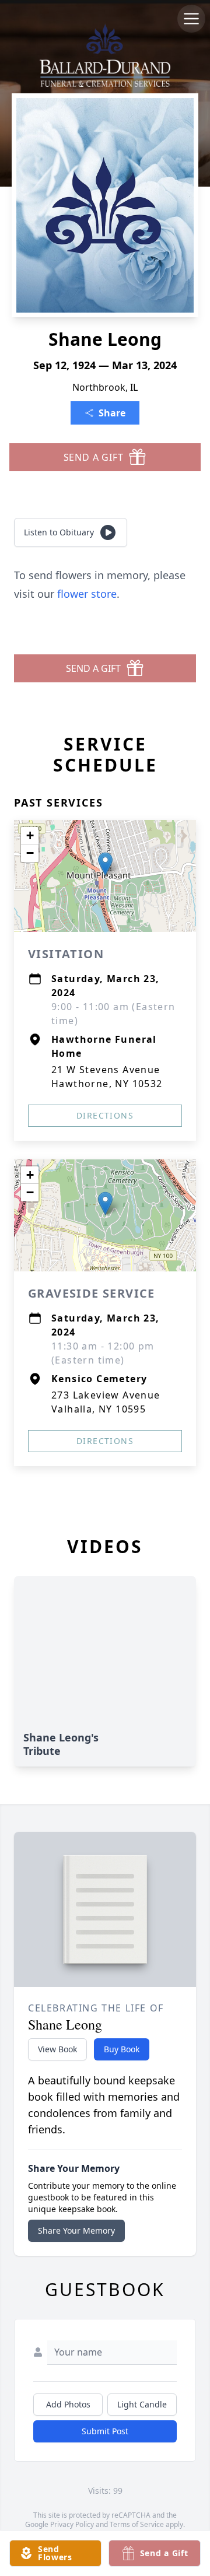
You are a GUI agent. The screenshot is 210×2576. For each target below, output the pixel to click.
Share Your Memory (76, 2230)
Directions (105, 1115)
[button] (105, 864)
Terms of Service (137, 2524)
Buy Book (122, 2049)
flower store (87, 594)
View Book (57, 2049)
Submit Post (105, 2431)
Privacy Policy (72, 2524)
